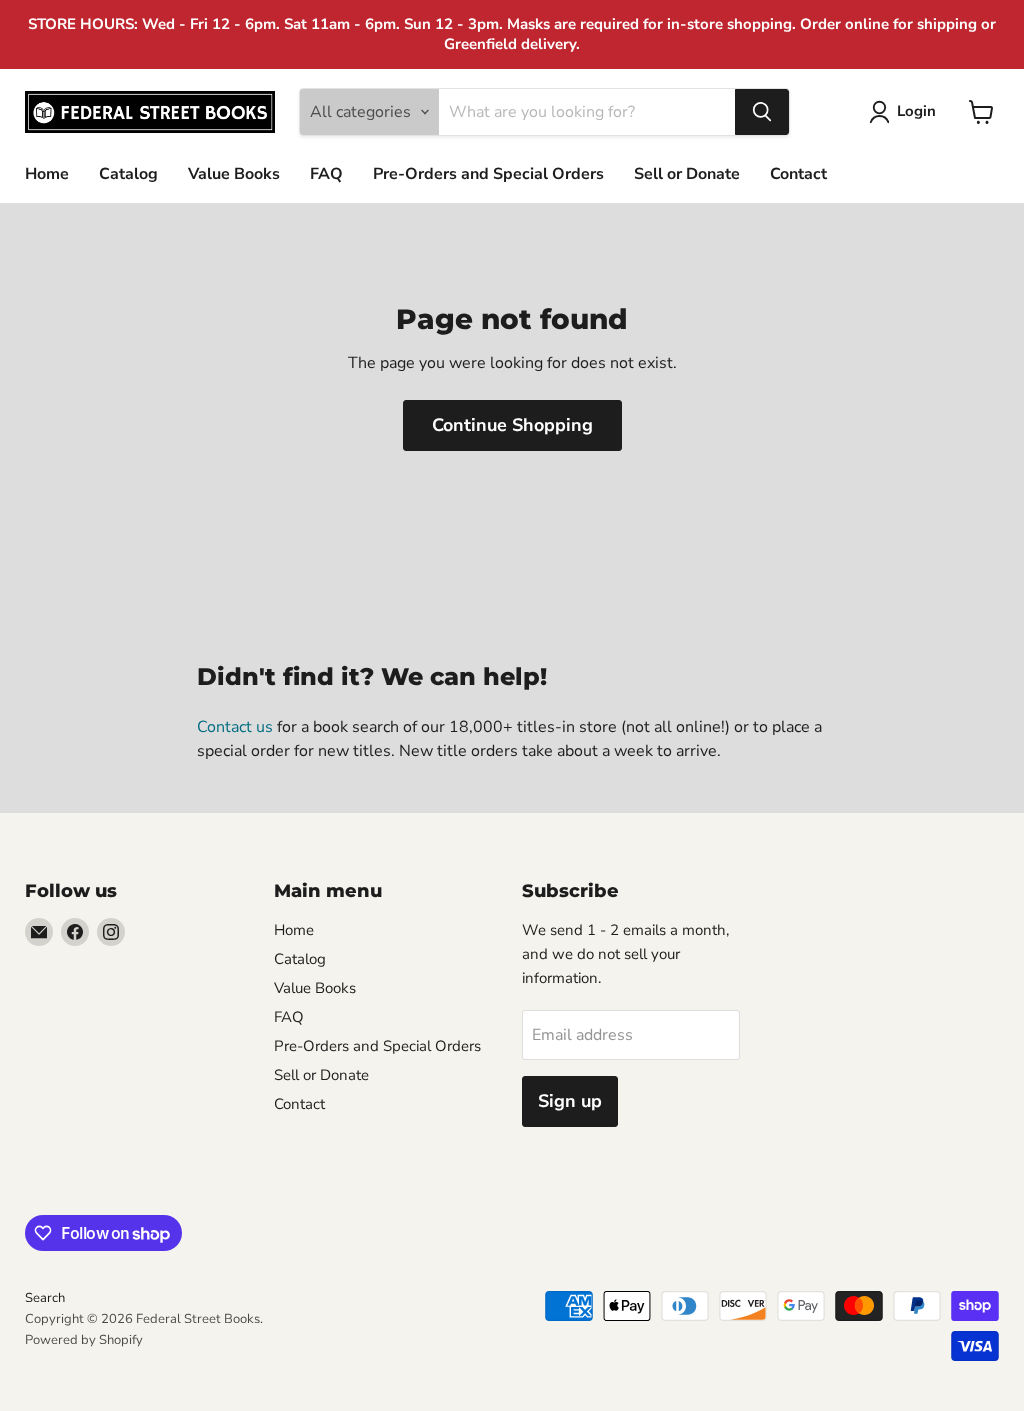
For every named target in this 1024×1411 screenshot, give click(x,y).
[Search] (762, 112)
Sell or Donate (687, 174)
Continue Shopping (512, 425)
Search (45, 1298)
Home (47, 174)
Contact (798, 174)
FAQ (326, 174)
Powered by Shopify (84, 1340)
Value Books (234, 174)
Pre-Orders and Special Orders (488, 174)
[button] (906, 112)
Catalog (128, 174)
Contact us (235, 727)
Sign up (570, 1101)
